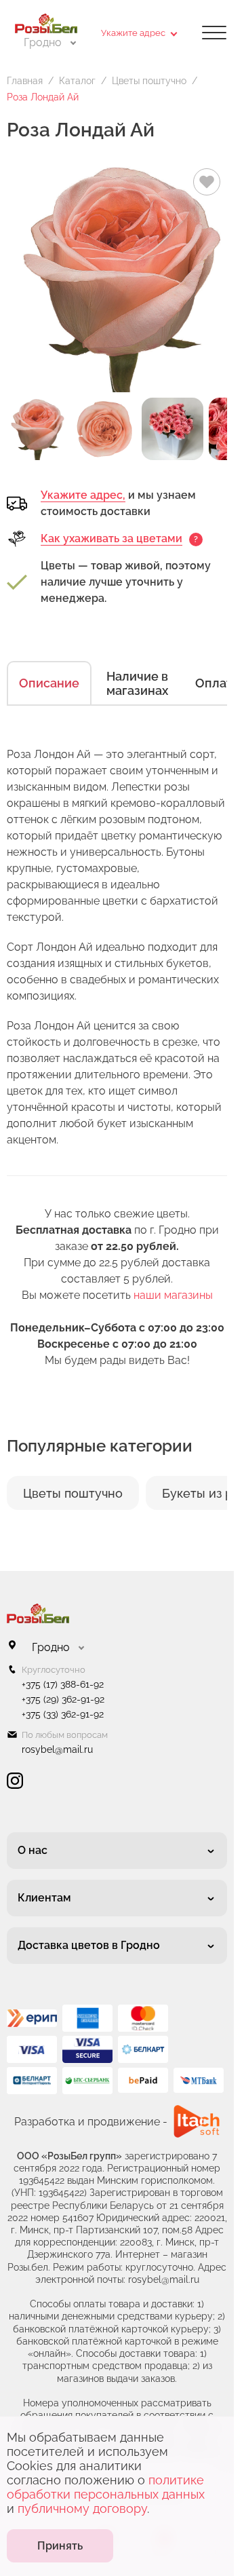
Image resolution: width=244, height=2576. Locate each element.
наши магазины (173, 1295)
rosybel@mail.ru (57, 1749)
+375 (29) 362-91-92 (63, 1699)
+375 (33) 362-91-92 (63, 1714)
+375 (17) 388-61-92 (63, 1684)
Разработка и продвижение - (91, 2122)
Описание (49, 683)
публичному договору (82, 2508)
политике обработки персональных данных (106, 2487)
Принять (60, 2546)
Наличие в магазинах (137, 683)
